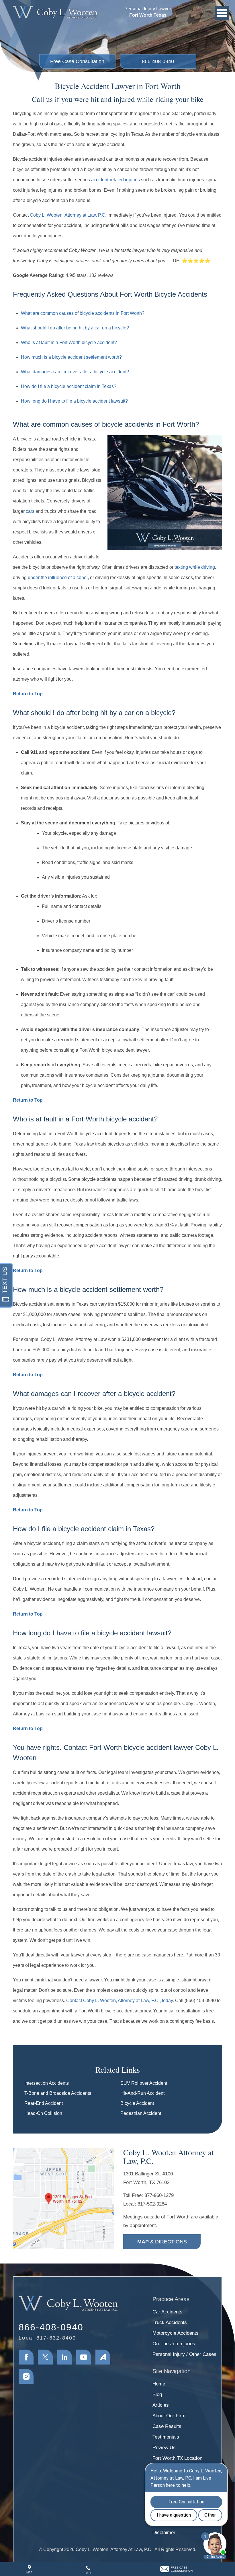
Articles (161, 2405)
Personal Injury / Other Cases (184, 2354)
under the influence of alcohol (58, 577)
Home (159, 2384)
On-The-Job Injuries (174, 2344)
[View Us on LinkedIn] (64, 2357)
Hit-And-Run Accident (142, 2093)
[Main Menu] (222, 13)
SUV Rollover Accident (144, 2083)
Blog (157, 2395)
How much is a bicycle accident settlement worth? (71, 357)
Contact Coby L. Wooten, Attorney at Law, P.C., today (120, 2001)
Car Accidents (168, 2312)
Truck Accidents (170, 2322)
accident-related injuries (115, 180)
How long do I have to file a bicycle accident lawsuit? (74, 401)
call (88, 2573)
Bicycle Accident (137, 2103)
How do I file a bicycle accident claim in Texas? (69, 386)
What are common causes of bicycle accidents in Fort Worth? (83, 313)
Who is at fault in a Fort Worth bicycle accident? (69, 342)
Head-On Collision (43, 2113)
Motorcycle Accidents (176, 2333)
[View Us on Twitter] (45, 2357)
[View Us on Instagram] (26, 2376)
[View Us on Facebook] (26, 2357)
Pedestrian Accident (141, 2113)
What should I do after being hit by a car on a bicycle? (75, 328)
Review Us (164, 2448)
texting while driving (195, 567)
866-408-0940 (158, 61)
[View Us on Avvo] (103, 2357)
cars (30, 511)
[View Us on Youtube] (84, 2357)
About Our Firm (169, 2416)
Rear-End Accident (44, 2103)
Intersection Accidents (47, 2083)
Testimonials (166, 2437)
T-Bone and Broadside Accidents (58, 2093)
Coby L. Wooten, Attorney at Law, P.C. (68, 215)
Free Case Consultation (77, 61)
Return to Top (28, 694)
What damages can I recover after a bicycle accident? (75, 372)
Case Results (167, 2426)
